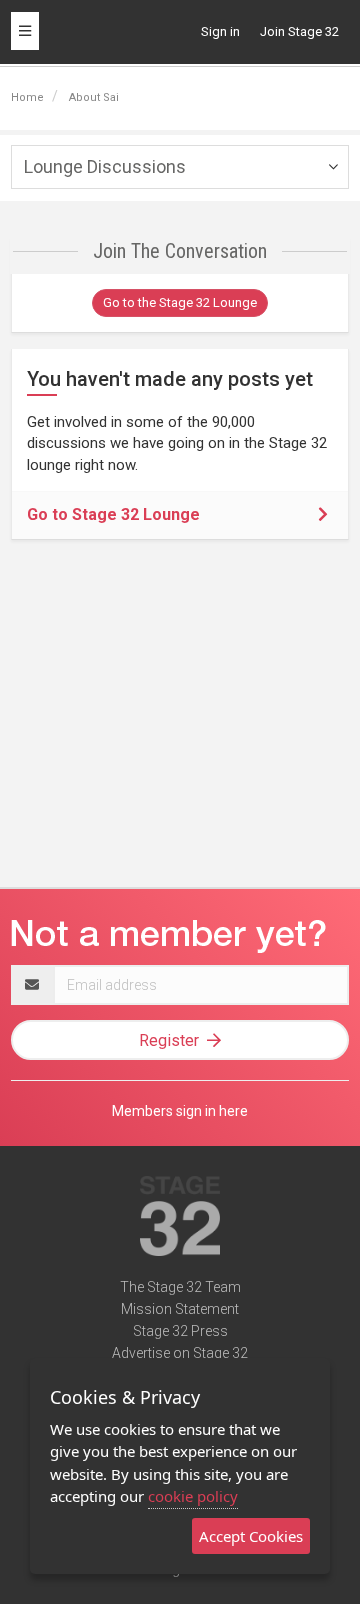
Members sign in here (180, 1111)
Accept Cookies (251, 1536)
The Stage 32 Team (180, 1287)
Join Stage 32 (299, 31)
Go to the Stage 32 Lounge (180, 302)
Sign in (220, 31)
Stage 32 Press (180, 1331)
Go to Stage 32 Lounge (113, 514)
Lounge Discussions (105, 166)
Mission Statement (180, 1309)
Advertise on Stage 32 (180, 1353)
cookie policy (193, 1496)
